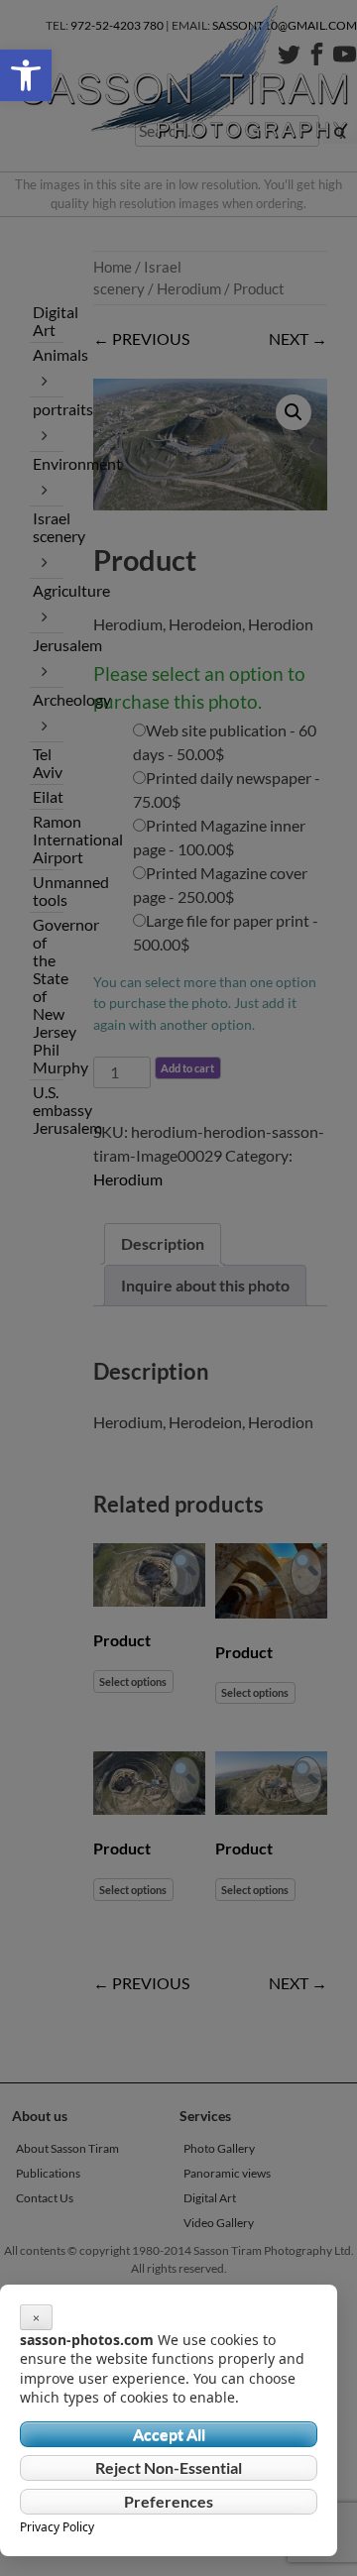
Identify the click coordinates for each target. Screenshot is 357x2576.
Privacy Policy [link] (57, 2527)
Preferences (169, 2501)
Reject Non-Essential (169, 2467)
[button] (26, 75)
